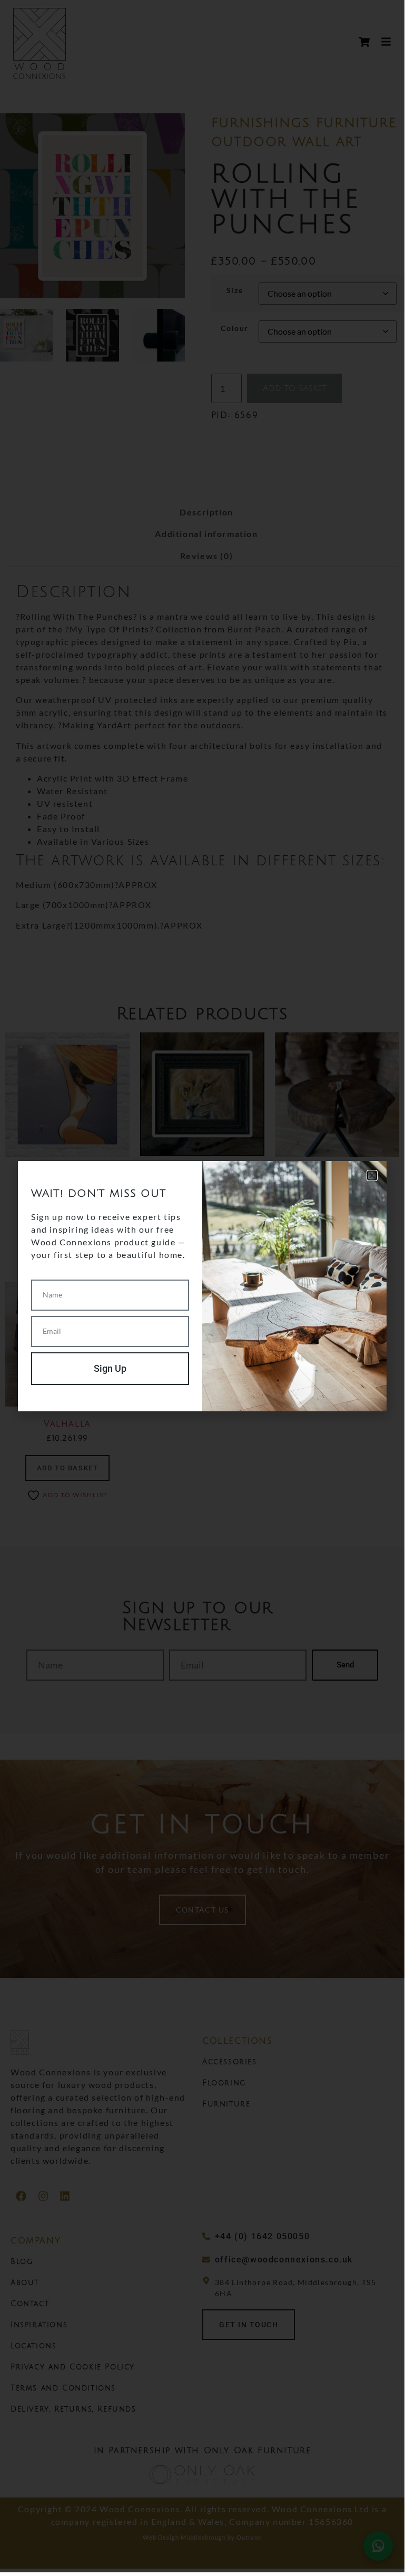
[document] (202, 1286)
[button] (372, 1175)
